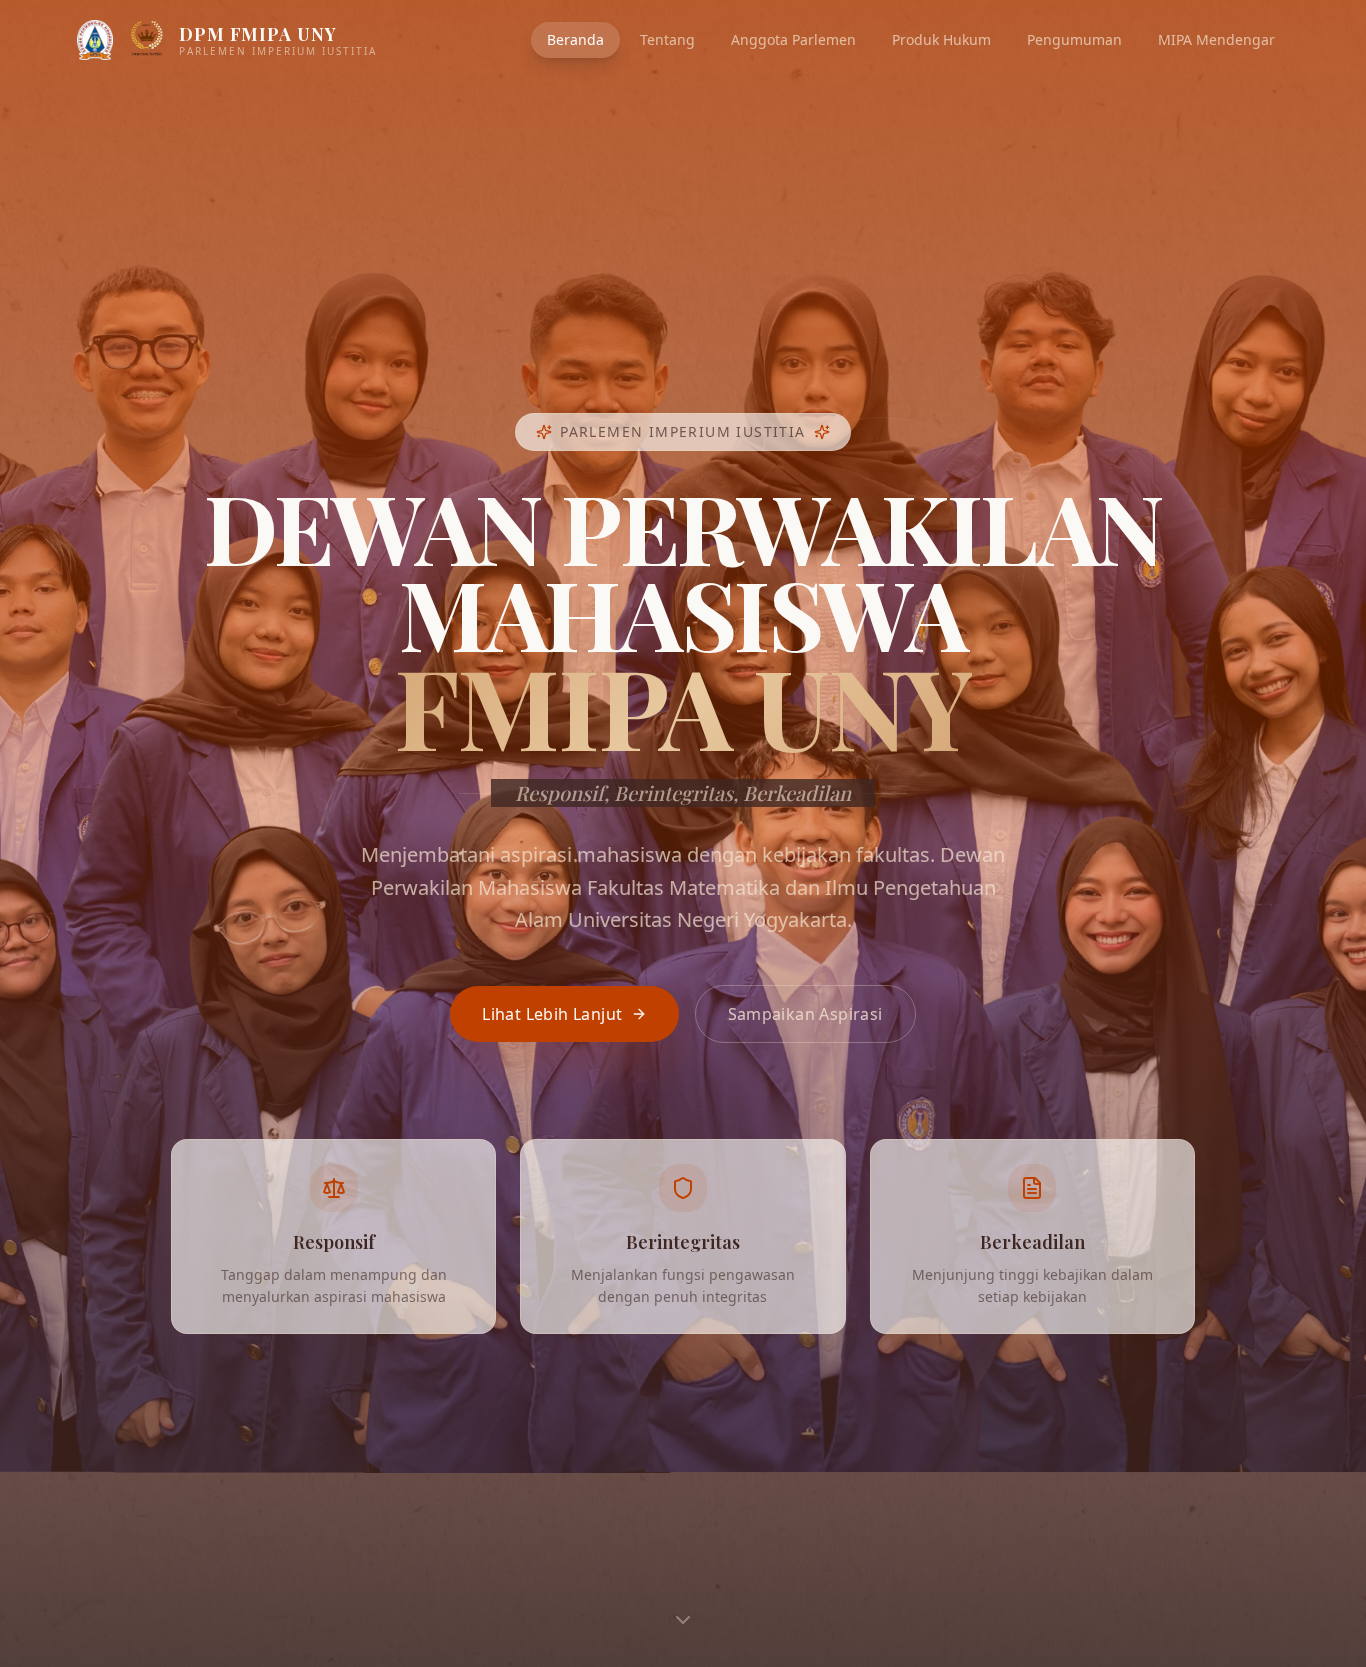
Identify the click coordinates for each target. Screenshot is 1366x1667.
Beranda (575, 39)
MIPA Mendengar (1216, 39)
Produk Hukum (941, 39)
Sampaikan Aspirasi (805, 1014)
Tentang (667, 39)
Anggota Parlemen (793, 39)
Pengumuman (1074, 39)
